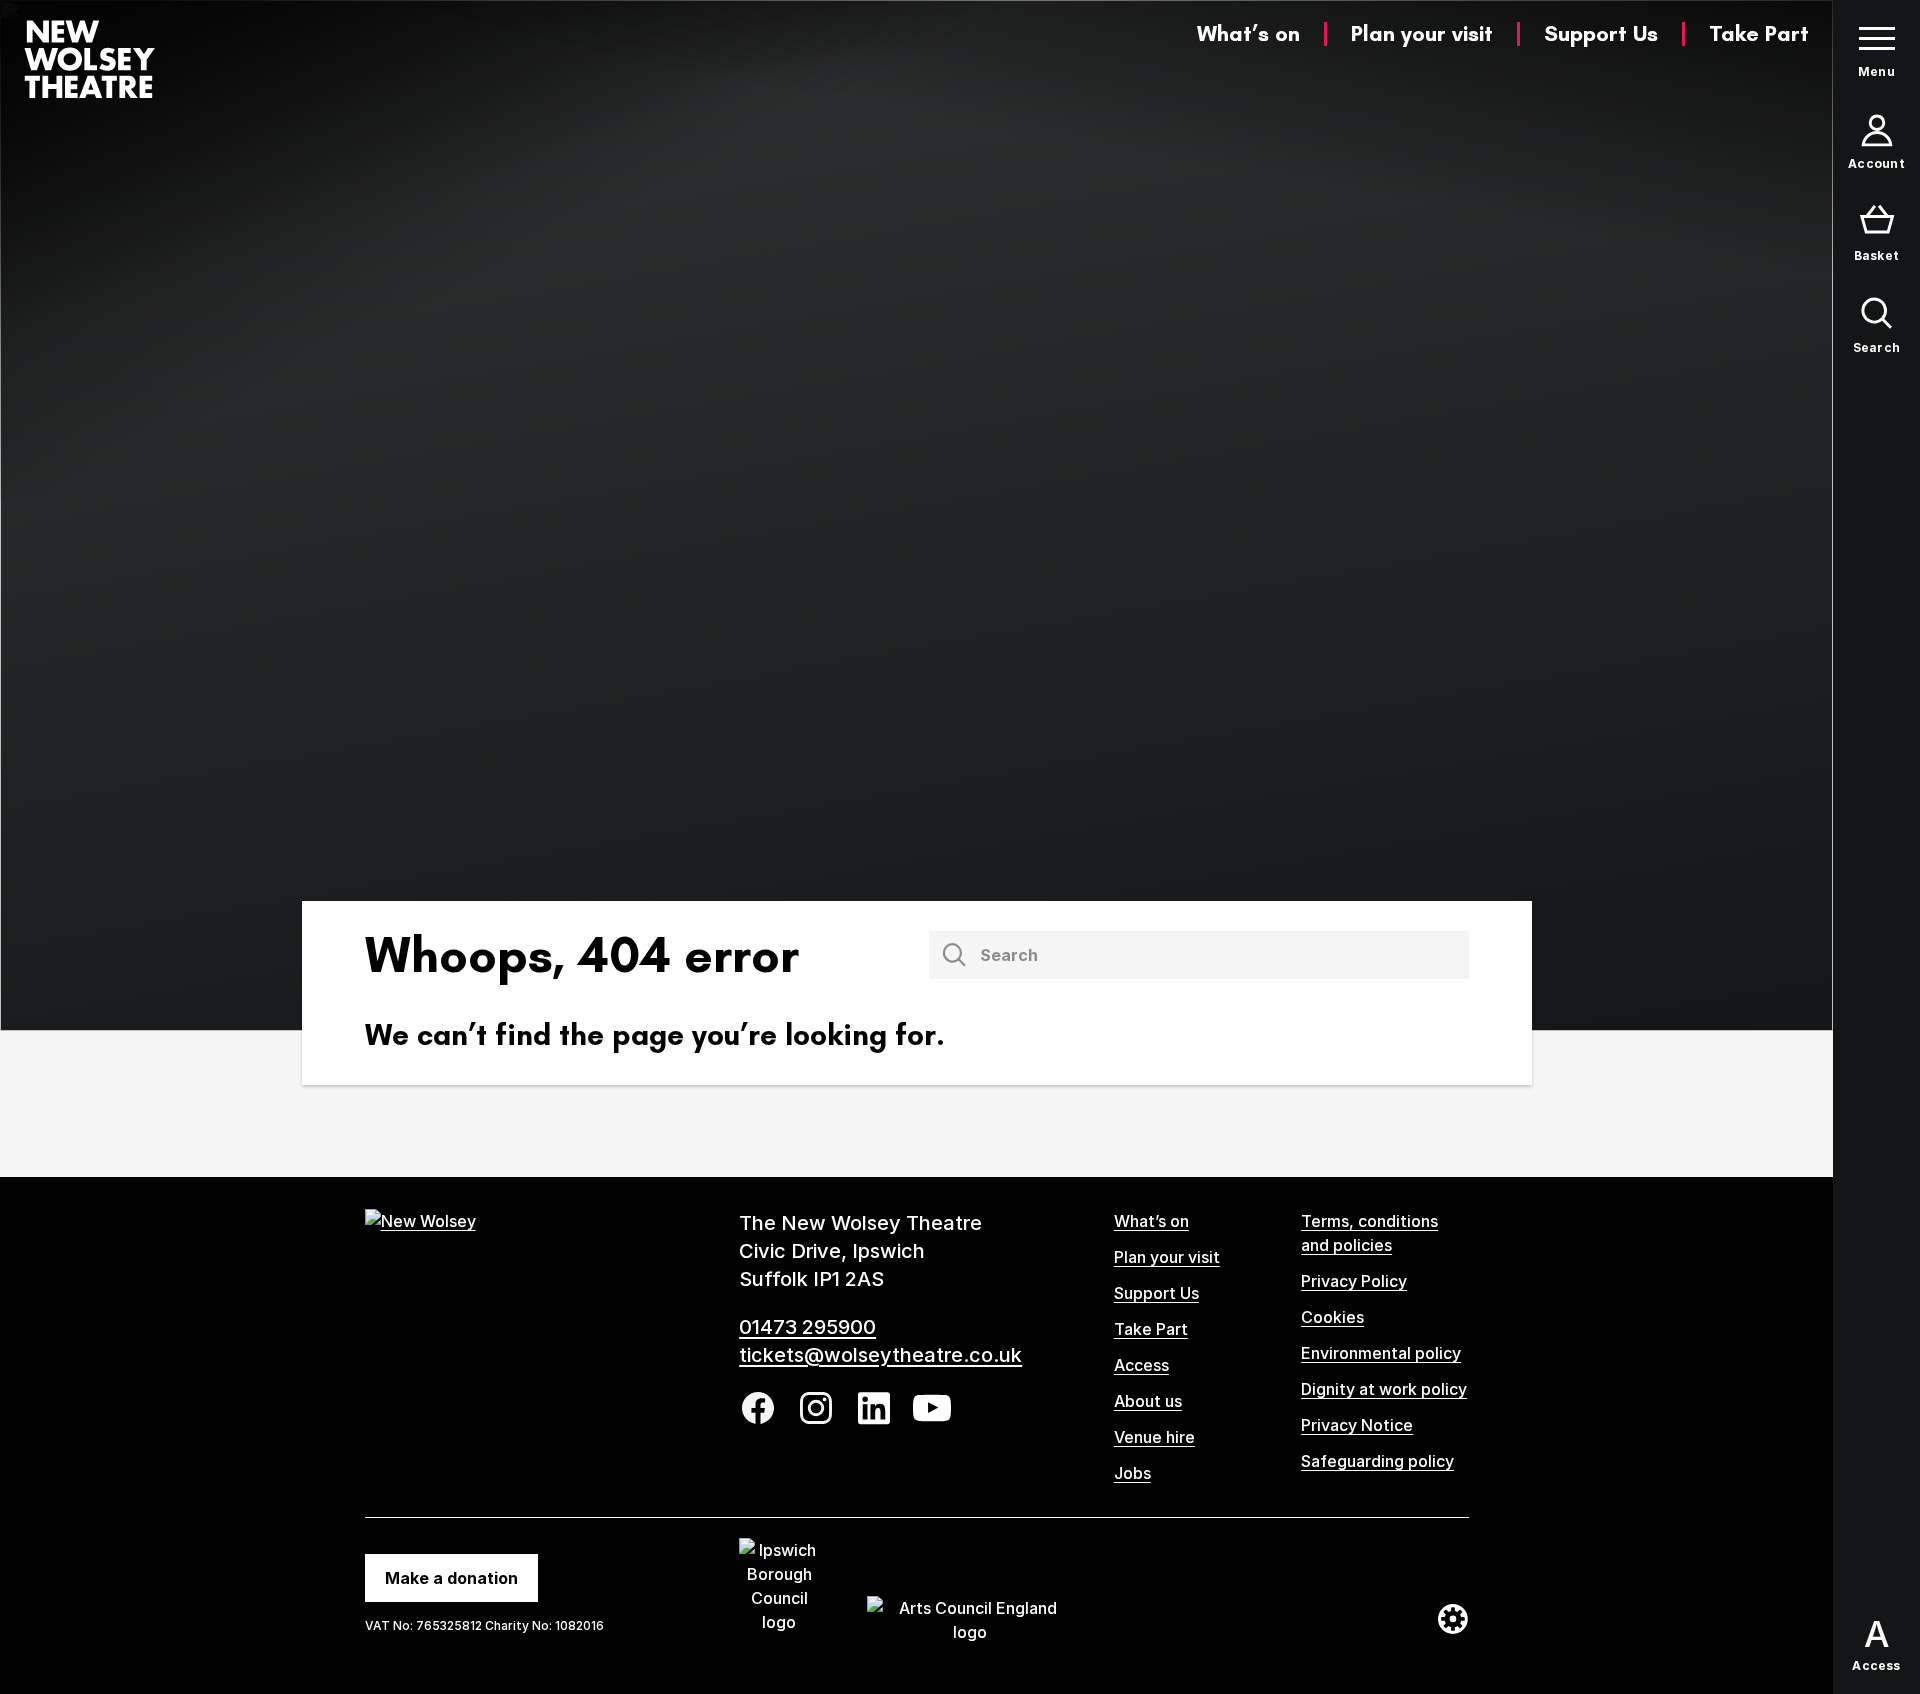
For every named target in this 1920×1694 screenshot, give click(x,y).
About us (1148, 1401)
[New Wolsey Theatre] (89, 59)
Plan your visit (1422, 33)
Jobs (1132, 1473)
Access (1141, 1365)
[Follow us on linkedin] (874, 1408)
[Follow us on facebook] (758, 1408)
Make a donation (451, 1578)
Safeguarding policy (1377, 1461)
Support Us (1601, 33)
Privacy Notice (1357, 1425)
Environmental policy (1381, 1353)
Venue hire (1154, 1437)
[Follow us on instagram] (816, 1408)
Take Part (1759, 33)
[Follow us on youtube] (932, 1408)
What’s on (1248, 33)
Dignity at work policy (1384, 1389)
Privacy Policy (1354, 1281)
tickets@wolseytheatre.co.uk (880, 1355)
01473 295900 (807, 1327)
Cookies (1332, 1317)
